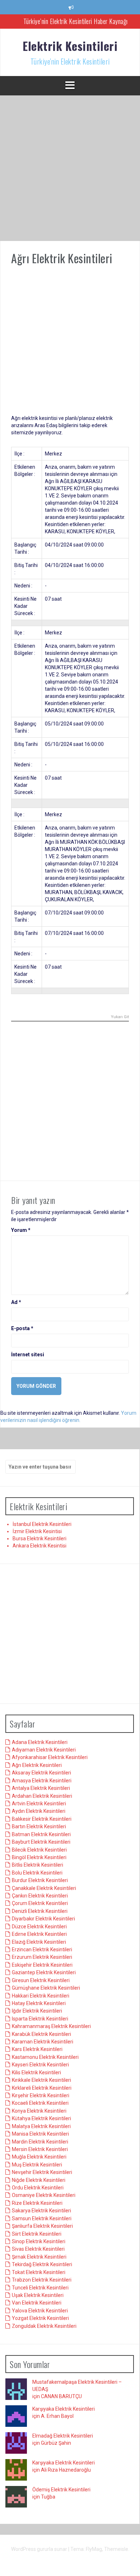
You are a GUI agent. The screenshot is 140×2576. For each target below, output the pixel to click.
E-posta (22, 1328)
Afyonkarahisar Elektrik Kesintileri (50, 1757)
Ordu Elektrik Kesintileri (38, 2188)
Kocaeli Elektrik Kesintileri (40, 2103)
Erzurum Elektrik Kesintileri (42, 1957)
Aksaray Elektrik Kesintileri (41, 1773)
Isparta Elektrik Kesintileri (40, 2019)
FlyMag (94, 2549)
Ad (16, 1302)
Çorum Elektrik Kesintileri (40, 1903)
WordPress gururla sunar (40, 2549)
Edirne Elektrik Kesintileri (39, 1934)
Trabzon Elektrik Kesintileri (42, 2280)
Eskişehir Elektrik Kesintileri (42, 1965)
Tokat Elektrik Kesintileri (39, 2272)
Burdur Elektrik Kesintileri (40, 1880)
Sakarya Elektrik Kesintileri (41, 2211)
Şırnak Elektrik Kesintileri (39, 2257)
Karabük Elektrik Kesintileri (41, 2034)
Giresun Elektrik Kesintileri (41, 1980)
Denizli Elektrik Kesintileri (40, 1911)
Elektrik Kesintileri (70, 46)
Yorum (21, 1230)
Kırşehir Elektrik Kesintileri (41, 2095)
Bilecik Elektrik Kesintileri (39, 1850)
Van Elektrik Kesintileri (37, 2303)
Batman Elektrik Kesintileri (41, 1834)
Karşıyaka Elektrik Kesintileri (64, 2409)
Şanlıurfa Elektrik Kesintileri (42, 2226)
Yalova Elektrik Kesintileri (40, 2311)
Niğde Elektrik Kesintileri (39, 2180)
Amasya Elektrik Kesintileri (42, 1781)
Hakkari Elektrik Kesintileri (41, 1996)
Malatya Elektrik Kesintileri (41, 2126)
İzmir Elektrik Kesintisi (37, 1531)
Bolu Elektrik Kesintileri (37, 1873)
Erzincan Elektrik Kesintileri (42, 1949)
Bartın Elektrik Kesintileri (39, 1826)
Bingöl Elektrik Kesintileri (39, 1857)
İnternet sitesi (28, 1355)
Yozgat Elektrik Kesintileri (40, 2318)
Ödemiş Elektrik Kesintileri (61, 2490)
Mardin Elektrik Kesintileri (40, 2142)
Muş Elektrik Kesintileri (37, 2165)
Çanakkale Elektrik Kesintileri (44, 1888)
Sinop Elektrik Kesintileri (39, 2241)
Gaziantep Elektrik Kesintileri (44, 1972)
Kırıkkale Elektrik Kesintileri (41, 2080)
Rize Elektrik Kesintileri (37, 2203)
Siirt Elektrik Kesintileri (37, 2234)
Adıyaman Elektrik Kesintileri (44, 1750)
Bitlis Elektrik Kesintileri (38, 1865)
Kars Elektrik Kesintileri (37, 2049)
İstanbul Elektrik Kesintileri (42, 1524)
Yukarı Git (120, 1017)
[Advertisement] (70, 168)
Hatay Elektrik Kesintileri (39, 2003)
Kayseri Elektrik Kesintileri (40, 2065)
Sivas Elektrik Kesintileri (38, 2249)
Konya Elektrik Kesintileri (39, 2111)
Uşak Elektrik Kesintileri (38, 2295)
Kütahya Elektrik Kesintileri (41, 2118)
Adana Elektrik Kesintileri (40, 1742)
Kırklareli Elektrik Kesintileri (42, 2088)
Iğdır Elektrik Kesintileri (37, 2011)
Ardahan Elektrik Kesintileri (42, 1796)
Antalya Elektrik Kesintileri (41, 1788)
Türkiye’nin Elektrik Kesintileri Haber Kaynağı (76, 21)
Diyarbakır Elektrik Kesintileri (43, 1919)
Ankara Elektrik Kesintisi (39, 1546)
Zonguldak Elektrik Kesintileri (44, 2326)
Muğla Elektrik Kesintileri (39, 2157)
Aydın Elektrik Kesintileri (39, 1811)
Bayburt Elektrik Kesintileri (41, 1842)
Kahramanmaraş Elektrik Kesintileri (51, 2026)
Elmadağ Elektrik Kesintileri (63, 2436)
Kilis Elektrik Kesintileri (36, 2072)
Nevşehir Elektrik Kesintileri (42, 2172)
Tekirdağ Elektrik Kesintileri (42, 2264)
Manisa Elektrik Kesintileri (40, 2134)
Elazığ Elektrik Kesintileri (39, 1942)
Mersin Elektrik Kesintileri (40, 2149)
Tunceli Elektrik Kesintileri (40, 2288)
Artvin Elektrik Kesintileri (39, 1804)
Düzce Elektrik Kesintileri (39, 1927)
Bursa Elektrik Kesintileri (39, 1538)
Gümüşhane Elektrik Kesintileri (46, 1988)
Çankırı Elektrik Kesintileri (40, 1896)
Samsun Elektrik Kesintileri (42, 2218)
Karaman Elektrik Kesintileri (43, 2042)
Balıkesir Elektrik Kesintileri (42, 1819)
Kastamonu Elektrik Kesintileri (45, 2057)
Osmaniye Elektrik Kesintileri (44, 2195)
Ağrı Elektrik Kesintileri (37, 1765)
